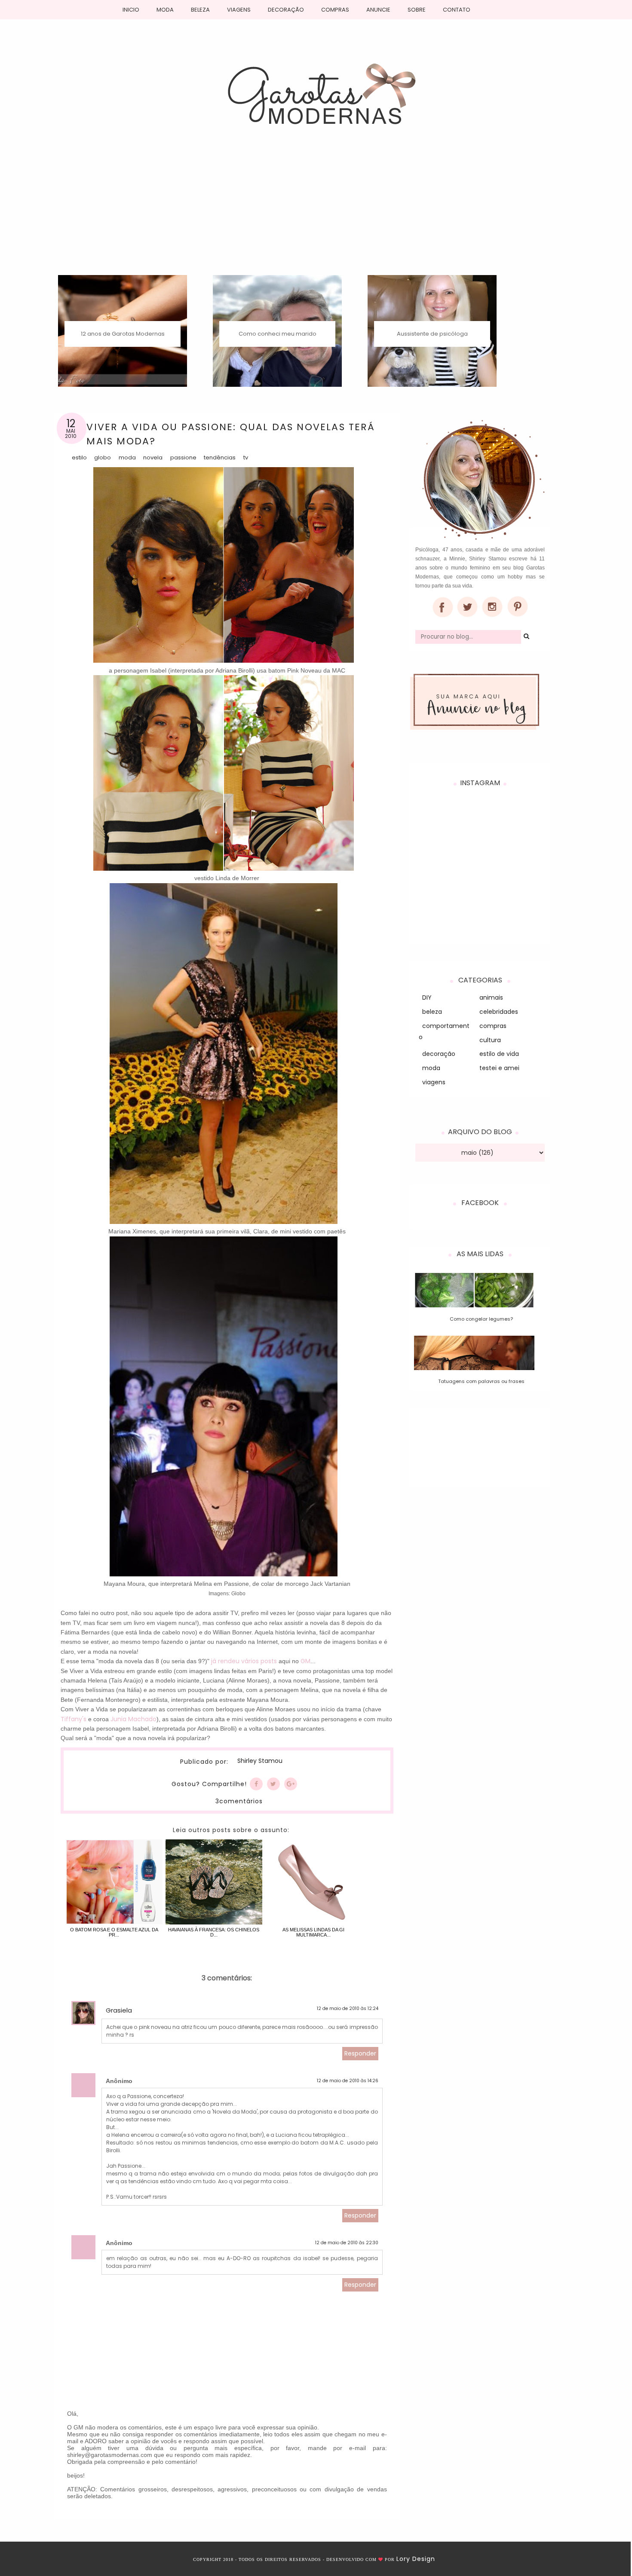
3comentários (239, 1801)
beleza (432, 1012)
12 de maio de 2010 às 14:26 (348, 2081)
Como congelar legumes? (481, 1319)
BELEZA (200, 10)
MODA (165, 10)
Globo (103, 457)
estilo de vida (499, 1054)
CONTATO (457, 10)
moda (127, 457)
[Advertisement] (316, 211)
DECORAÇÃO (286, 10)
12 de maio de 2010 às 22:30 (347, 2243)
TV (246, 457)
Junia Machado (133, 1719)
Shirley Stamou (260, 1761)
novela (153, 457)
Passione (183, 457)
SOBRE (417, 10)
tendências (220, 457)
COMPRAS (335, 10)
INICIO (131, 10)
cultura (490, 1040)
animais (491, 997)
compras (493, 1026)
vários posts (259, 1661)
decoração (439, 1054)
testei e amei (499, 1068)
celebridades (499, 1012)
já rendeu (225, 1661)
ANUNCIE (378, 10)
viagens (434, 1082)
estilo (79, 457)
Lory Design (416, 2559)
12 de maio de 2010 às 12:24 (348, 2008)
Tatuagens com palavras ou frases (481, 1381)
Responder (360, 2053)
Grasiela (119, 2010)
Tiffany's (74, 1719)
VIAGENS (239, 10)
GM (305, 1661)
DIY (427, 997)
